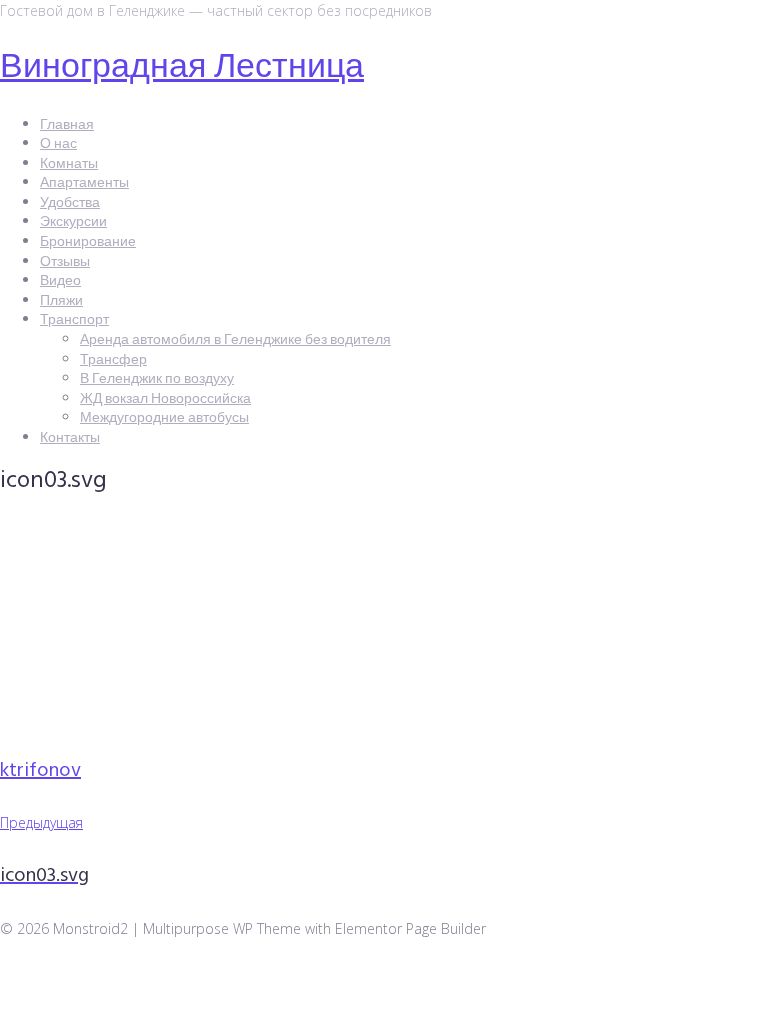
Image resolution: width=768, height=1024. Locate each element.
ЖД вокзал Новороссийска (165, 399)
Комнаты (69, 164)
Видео (60, 281)
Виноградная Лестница (182, 68)
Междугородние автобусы (164, 418)
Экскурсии (73, 222)
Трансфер (113, 360)
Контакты (70, 438)
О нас (58, 144)
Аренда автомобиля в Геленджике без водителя (235, 340)
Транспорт (74, 320)
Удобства (70, 203)
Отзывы (65, 262)
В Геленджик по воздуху (157, 379)
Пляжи (61, 301)
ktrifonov (40, 771)
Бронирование (88, 242)
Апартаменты (84, 183)
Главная (67, 125)
